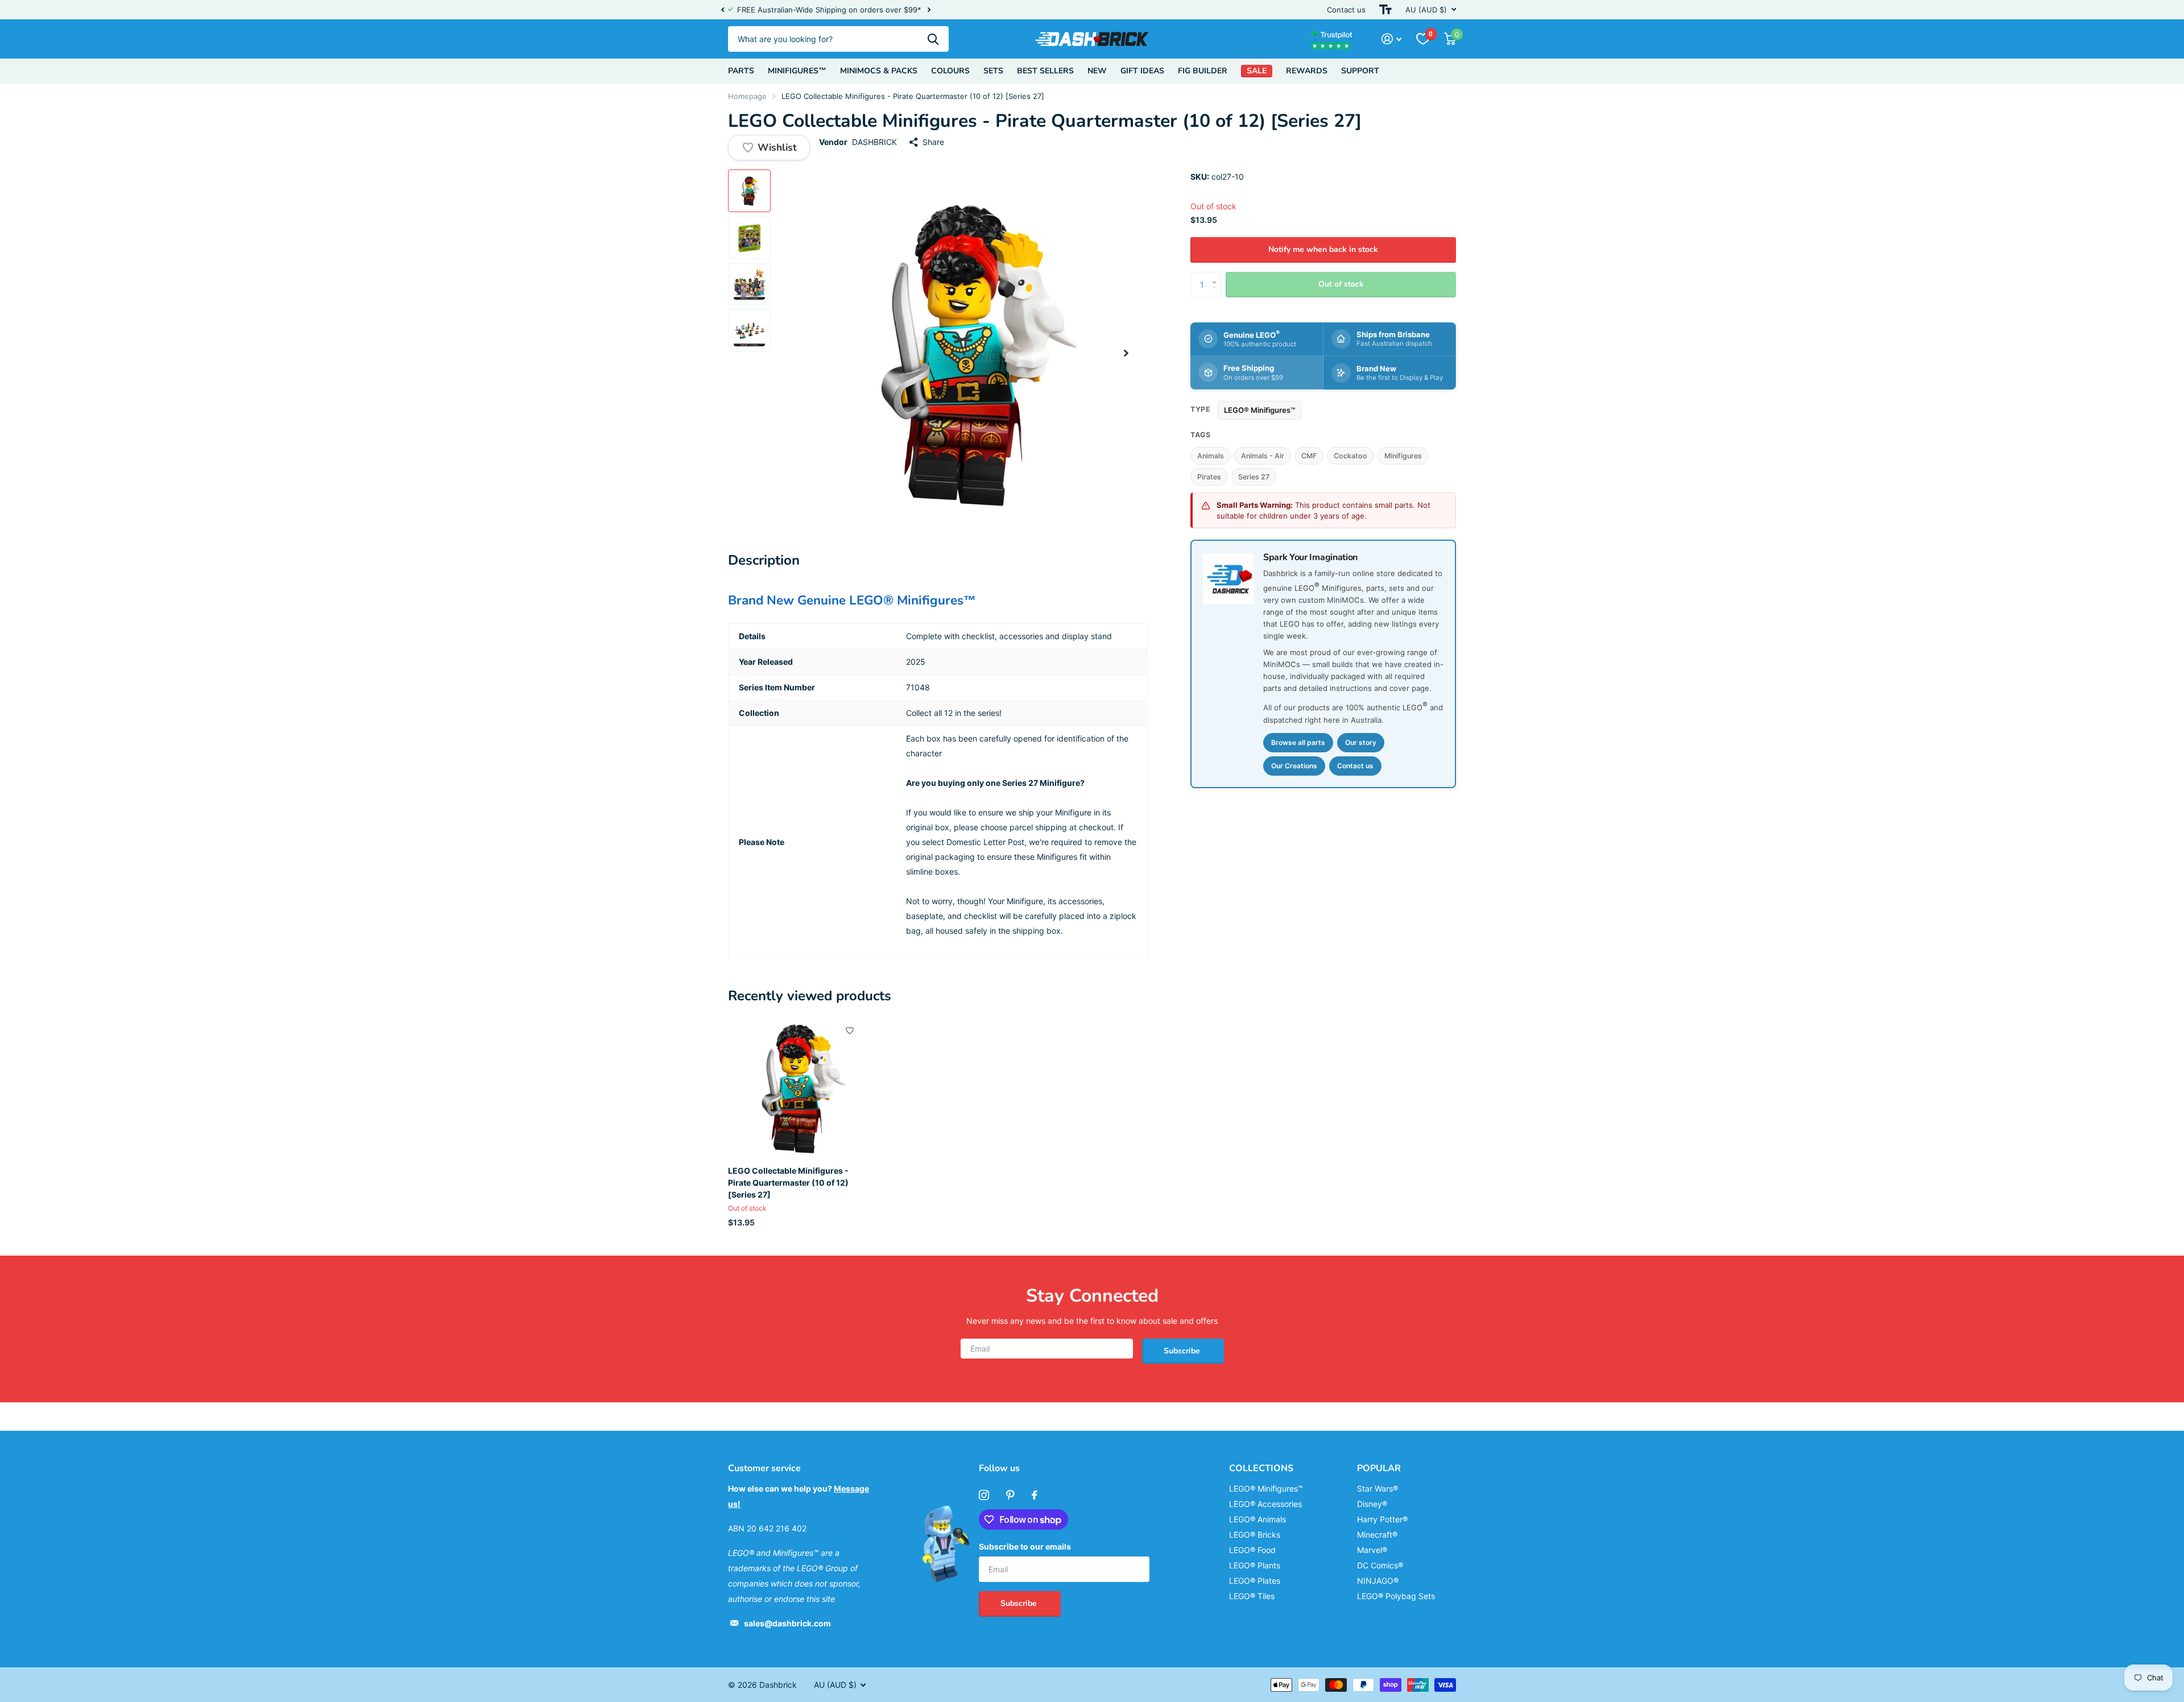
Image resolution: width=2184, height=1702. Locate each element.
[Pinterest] (1010, 1495)
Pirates (1209, 477)
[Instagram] (984, 1495)
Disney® (1372, 1504)
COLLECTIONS (1261, 1468)
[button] (722, 10)
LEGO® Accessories (1265, 1504)
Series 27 (1254, 477)
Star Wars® (1378, 1488)
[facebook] (1035, 1495)
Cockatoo (1350, 456)
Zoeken (933, 39)
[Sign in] (1391, 39)
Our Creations (1294, 766)
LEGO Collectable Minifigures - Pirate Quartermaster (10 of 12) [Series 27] (788, 1183)
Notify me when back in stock (1323, 249)
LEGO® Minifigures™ (1259, 410)
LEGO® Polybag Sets (1396, 1596)
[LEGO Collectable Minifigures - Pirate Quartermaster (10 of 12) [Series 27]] (797, 1088)
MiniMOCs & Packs (879, 71)
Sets (993, 71)
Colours (950, 71)
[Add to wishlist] (850, 1030)
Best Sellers (1045, 71)
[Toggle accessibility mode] (1385, 10)
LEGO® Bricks (1255, 1535)
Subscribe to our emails (1025, 1546)
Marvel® (1372, 1550)
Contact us (1346, 10)
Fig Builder (1203, 71)
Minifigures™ (797, 71)
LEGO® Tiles (1252, 1596)
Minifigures (1403, 456)
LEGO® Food (1252, 1550)
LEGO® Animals (1258, 1519)
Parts (741, 71)
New (1097, 71)
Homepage (747, 96)
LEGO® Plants (1255, 1565)
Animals (1211, 456)
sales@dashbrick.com (787, 1623)
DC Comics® (1380, 1565)
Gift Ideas (1142, 71)
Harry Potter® (1382, 1519)
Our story (1361, 742)
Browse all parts (1298, 742)
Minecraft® (1377, 1535)
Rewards (1307, 71)
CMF (1309, 456)
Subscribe (1183, 1351)
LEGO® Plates (1255, 1581)
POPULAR (1379, 1468)
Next (929, 10)
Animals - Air (1263, 456)
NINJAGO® (1378, 1581)
